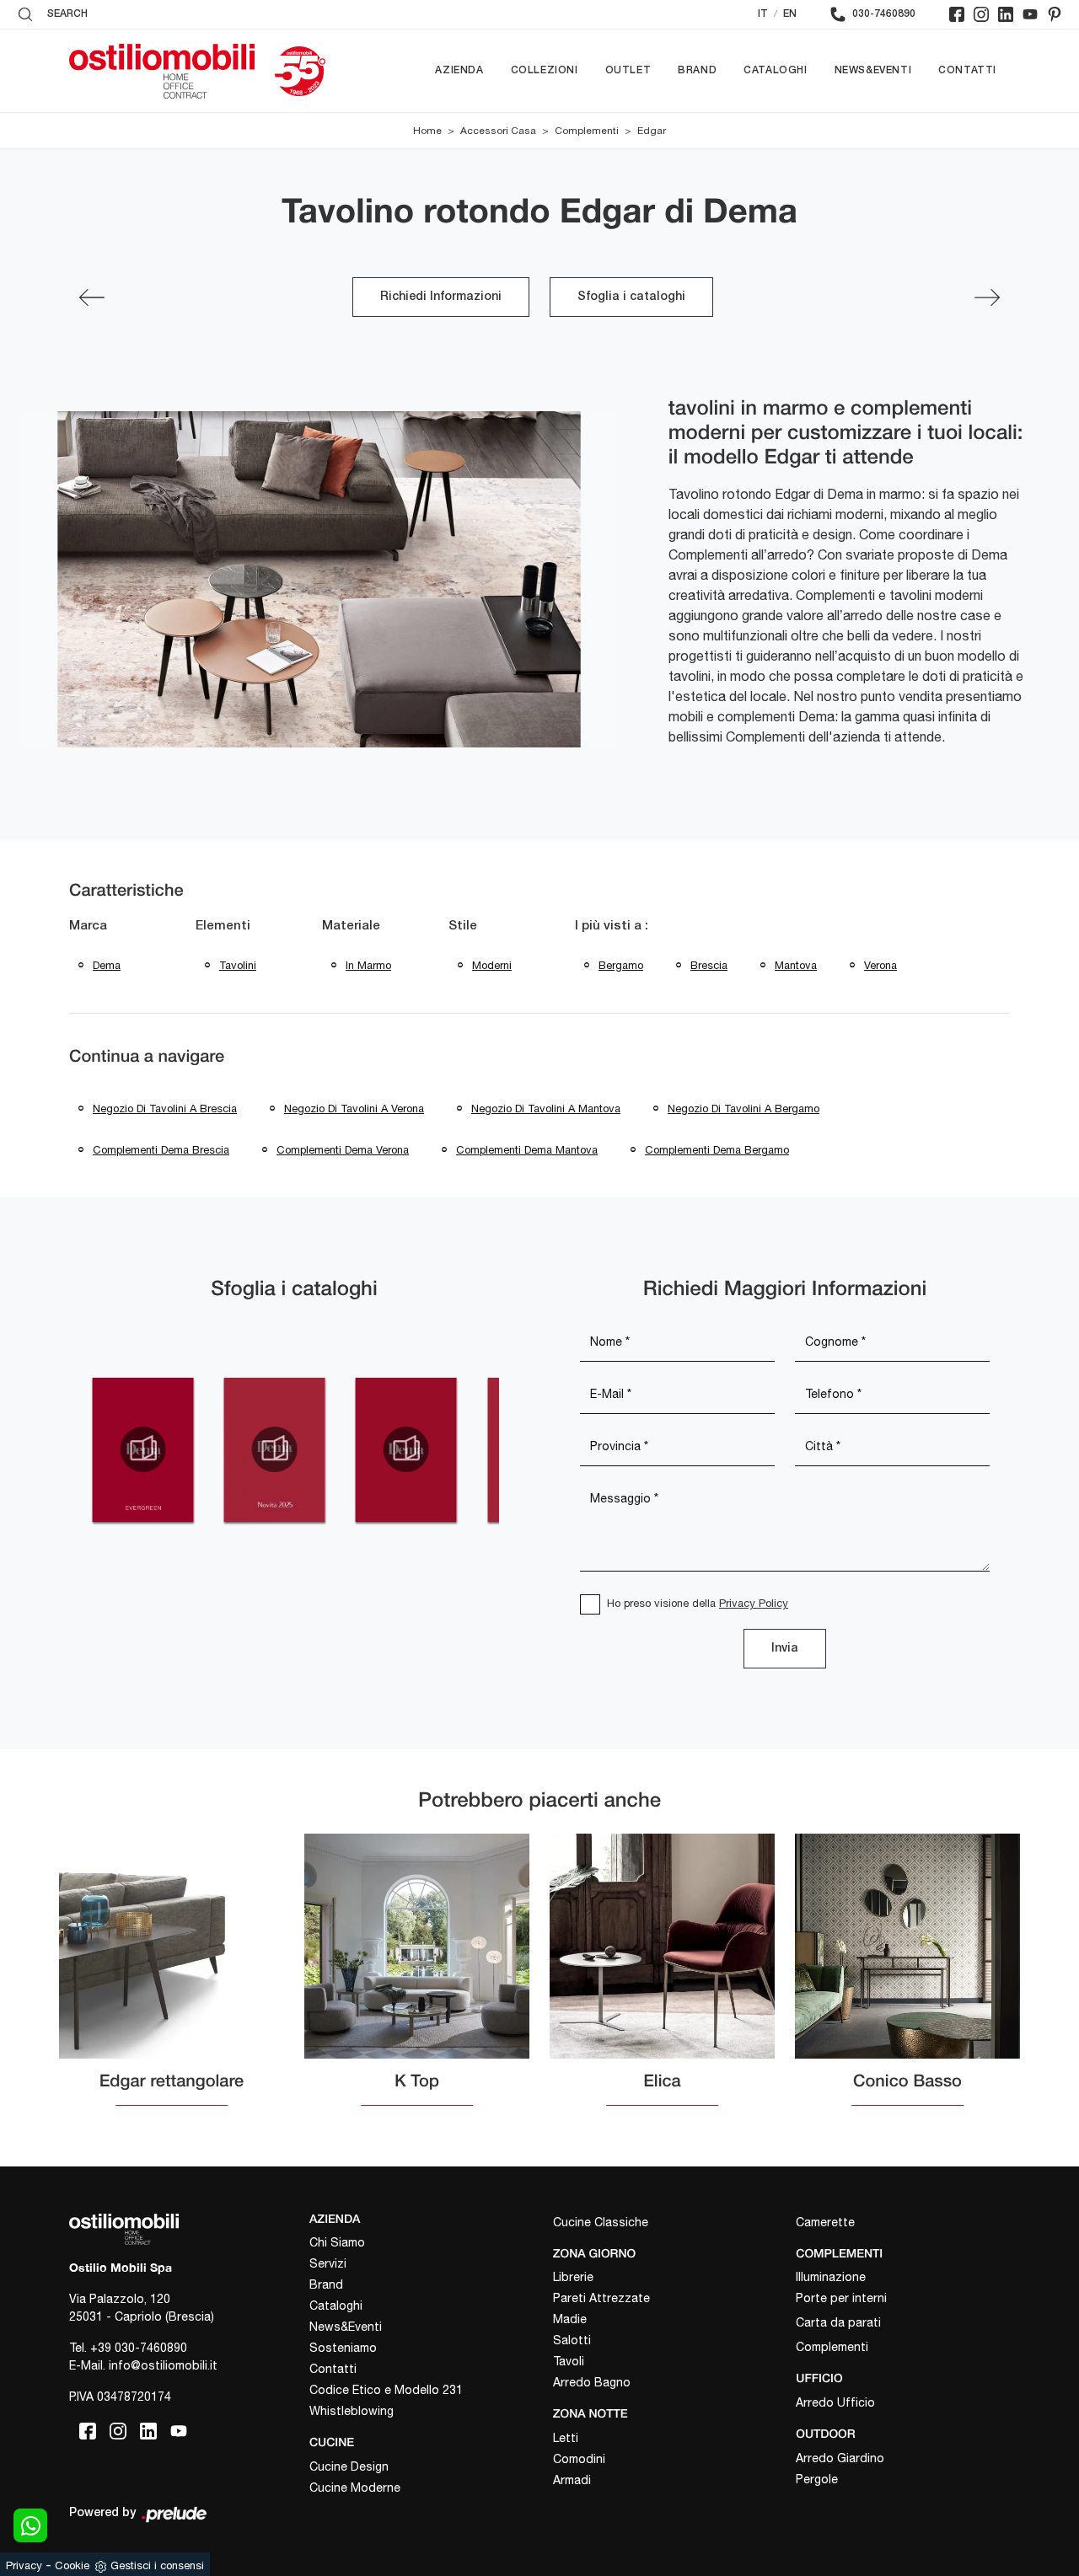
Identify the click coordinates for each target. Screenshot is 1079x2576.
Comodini (579, 2459)
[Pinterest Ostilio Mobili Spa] (1055, 14)
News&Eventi (873, 70)
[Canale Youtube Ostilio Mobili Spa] (1030, 14)
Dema (107, 965)
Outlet (628, 70)
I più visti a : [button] (612, 926)
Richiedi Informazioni (441, 297)
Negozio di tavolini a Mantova (546, 1109)
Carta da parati (838, 2322)
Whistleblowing (352, 2411)
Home (427, 131)
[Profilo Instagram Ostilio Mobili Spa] (981, 14)
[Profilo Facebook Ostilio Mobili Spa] (957, 14)
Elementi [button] (223, 926)
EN (790, 14)
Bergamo (621, 965)
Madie (570, 2319)
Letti (566, 2438)
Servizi (328, 2263)
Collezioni (545, 70)
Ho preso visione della (698, 1603)
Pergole (817, 2479)
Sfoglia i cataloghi (631, 297)
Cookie (72, 2565)
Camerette (825, 2222)
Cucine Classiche (601, 2222)
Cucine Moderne (355, 2488)
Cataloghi (775, 70)
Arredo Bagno (592, 2382)
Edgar (652, 131)
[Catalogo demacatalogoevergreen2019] (142, 1449)
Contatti (967, 70)
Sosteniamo (343, 2348)
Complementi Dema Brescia (161, 1150)
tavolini (238, 965)
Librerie (573, 2277)
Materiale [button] (351, 926)
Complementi (587, 131)
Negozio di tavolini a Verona (354, 1109)
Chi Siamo (337, 2242)
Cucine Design (349, 2466)
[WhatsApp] (30, 2525)
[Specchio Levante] (987, 297)
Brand (697, 70)
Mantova (796, 965)
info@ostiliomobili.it (163, 2365)
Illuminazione (831, 2277)
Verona (880, 965)
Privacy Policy (754, 1603)
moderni (492, 965)
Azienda (459, 70)
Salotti (572, 2340)
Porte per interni (841, 2298)
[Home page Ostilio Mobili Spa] (162, 71)
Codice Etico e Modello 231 (386, 2390)
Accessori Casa (498, 131)
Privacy (24, 2565)
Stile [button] (463, 926)
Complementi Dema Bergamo (717, 1150)
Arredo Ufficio (835, 2402)
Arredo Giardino (840, 2458)
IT (763, 14)
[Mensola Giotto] (92, 297)
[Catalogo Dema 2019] (406, 1449)
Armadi (572, 2480)
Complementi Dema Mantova (527, 1150)
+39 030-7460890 (139, 2348)
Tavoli (569, 2361)
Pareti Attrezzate (601, 2298)
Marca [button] (88, 926)
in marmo (368, 965)
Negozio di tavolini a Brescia (165, 1109)
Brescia (709, 965)
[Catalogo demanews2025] (274, 1449)
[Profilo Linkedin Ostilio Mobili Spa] (1006, 14)
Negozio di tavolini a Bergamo (743, 1109)
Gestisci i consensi (157, 2565)
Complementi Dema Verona (343, 1150)
